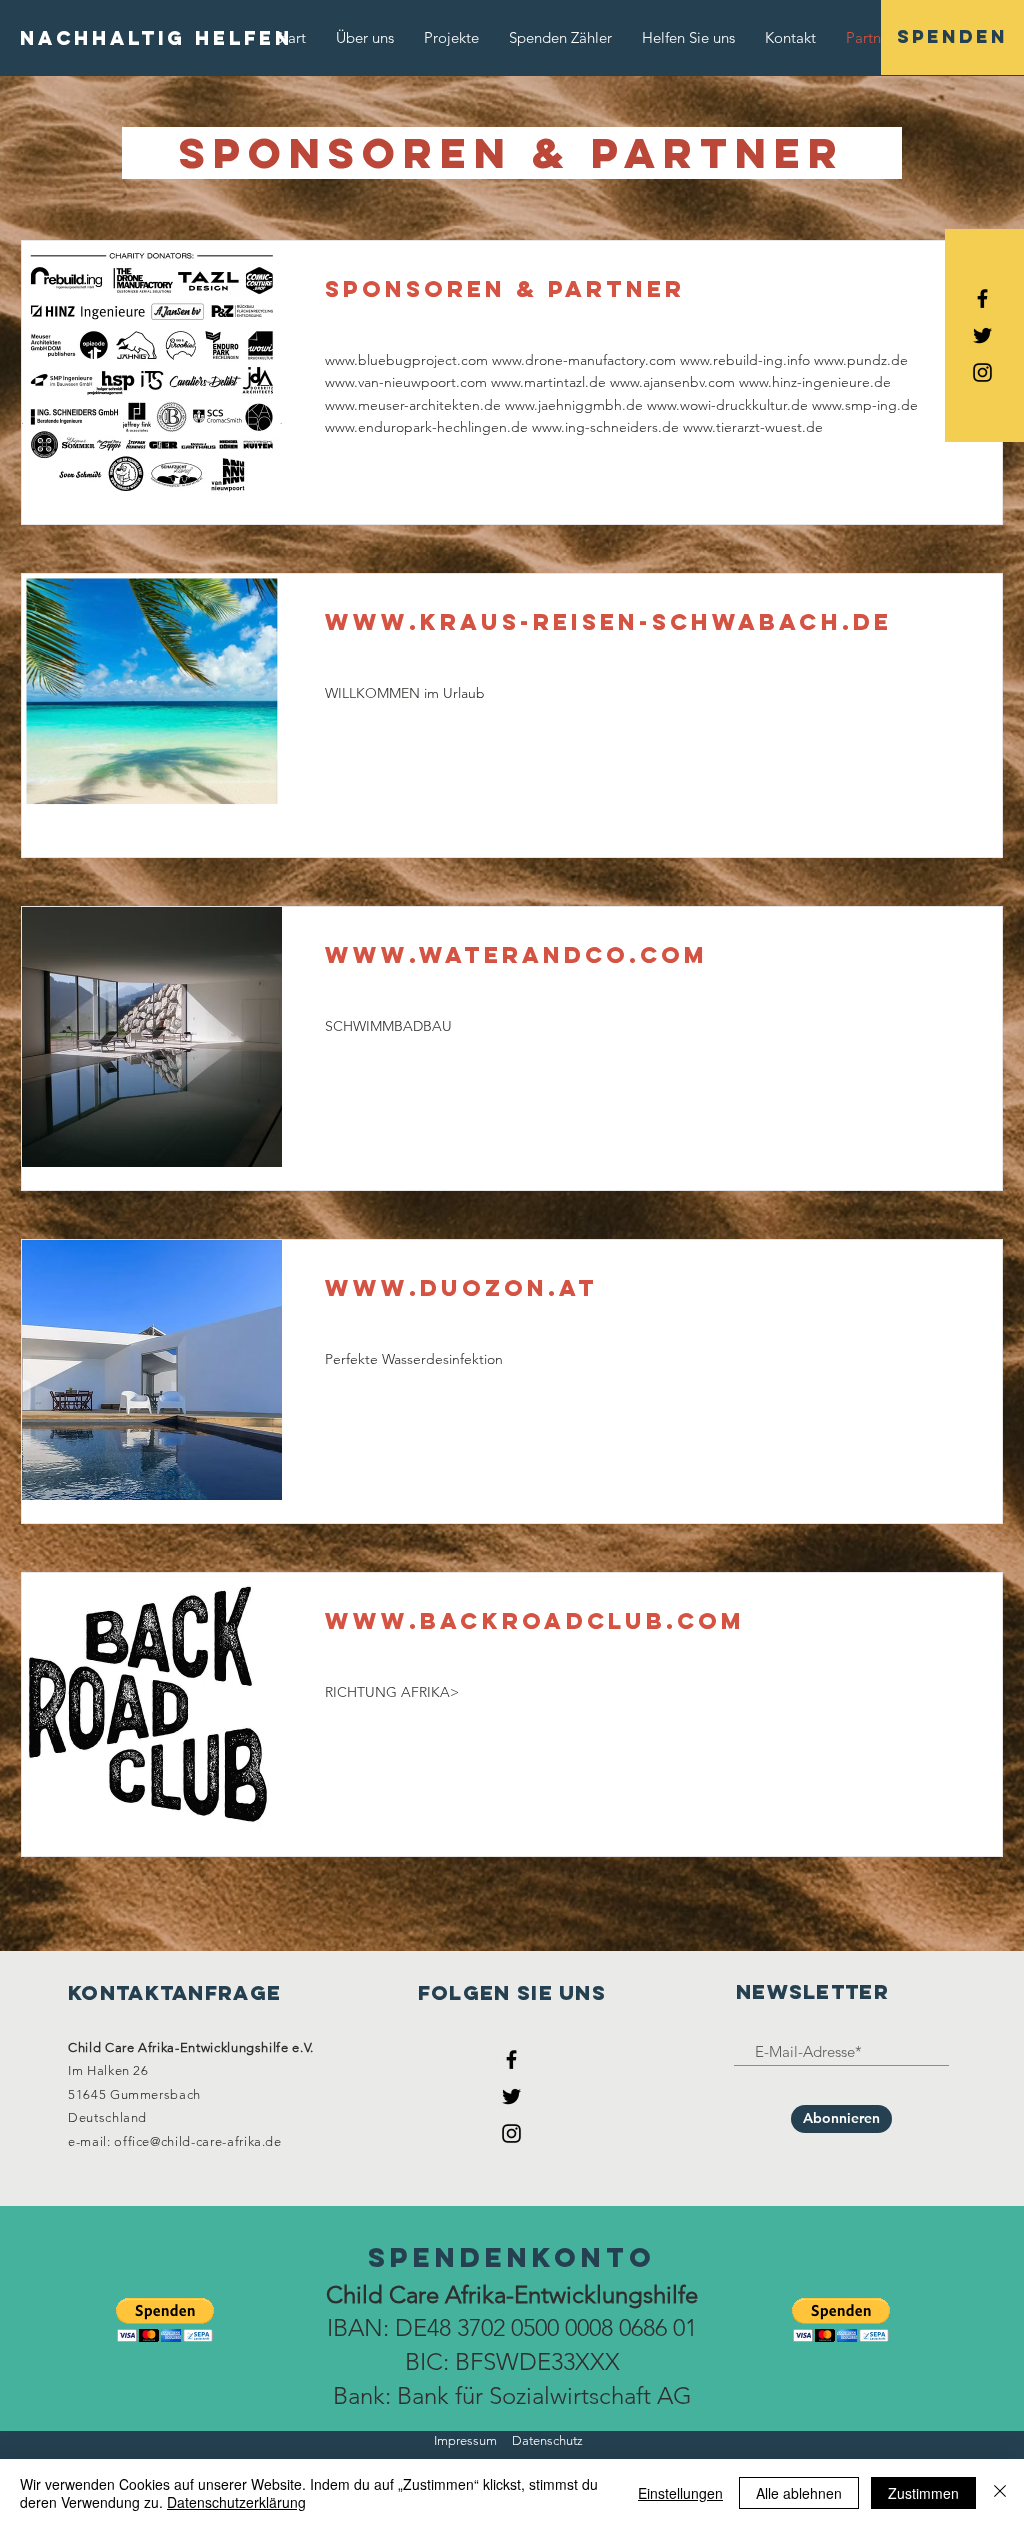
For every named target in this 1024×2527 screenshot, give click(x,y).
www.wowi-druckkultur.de (727, 405)
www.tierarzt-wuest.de (753, 427)
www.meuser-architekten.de (413, 405)
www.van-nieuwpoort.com (406, 382)
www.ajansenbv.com (672, 382)
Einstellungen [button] (680, 2493)
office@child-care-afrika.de (198, 2141)
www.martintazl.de (548, 382)
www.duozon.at (461, 1288)
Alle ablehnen (799, 2493)
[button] (165, 2320)
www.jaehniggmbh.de (574, 405)
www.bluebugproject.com (406, 360)
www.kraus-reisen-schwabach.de (608, 622)
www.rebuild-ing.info (745, 360)
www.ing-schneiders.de (605, 427)
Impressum (465, 2440)
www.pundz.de (861, 360)
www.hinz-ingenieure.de (815, 382)
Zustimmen (923, 2493)
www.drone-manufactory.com (584, 360)
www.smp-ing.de (865, 405)
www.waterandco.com (516, 955)
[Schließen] (1000, 2493)
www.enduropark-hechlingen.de (426, 427)
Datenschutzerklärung (236, 2502)
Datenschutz (547, 2440)
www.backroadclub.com (535, 1621)
